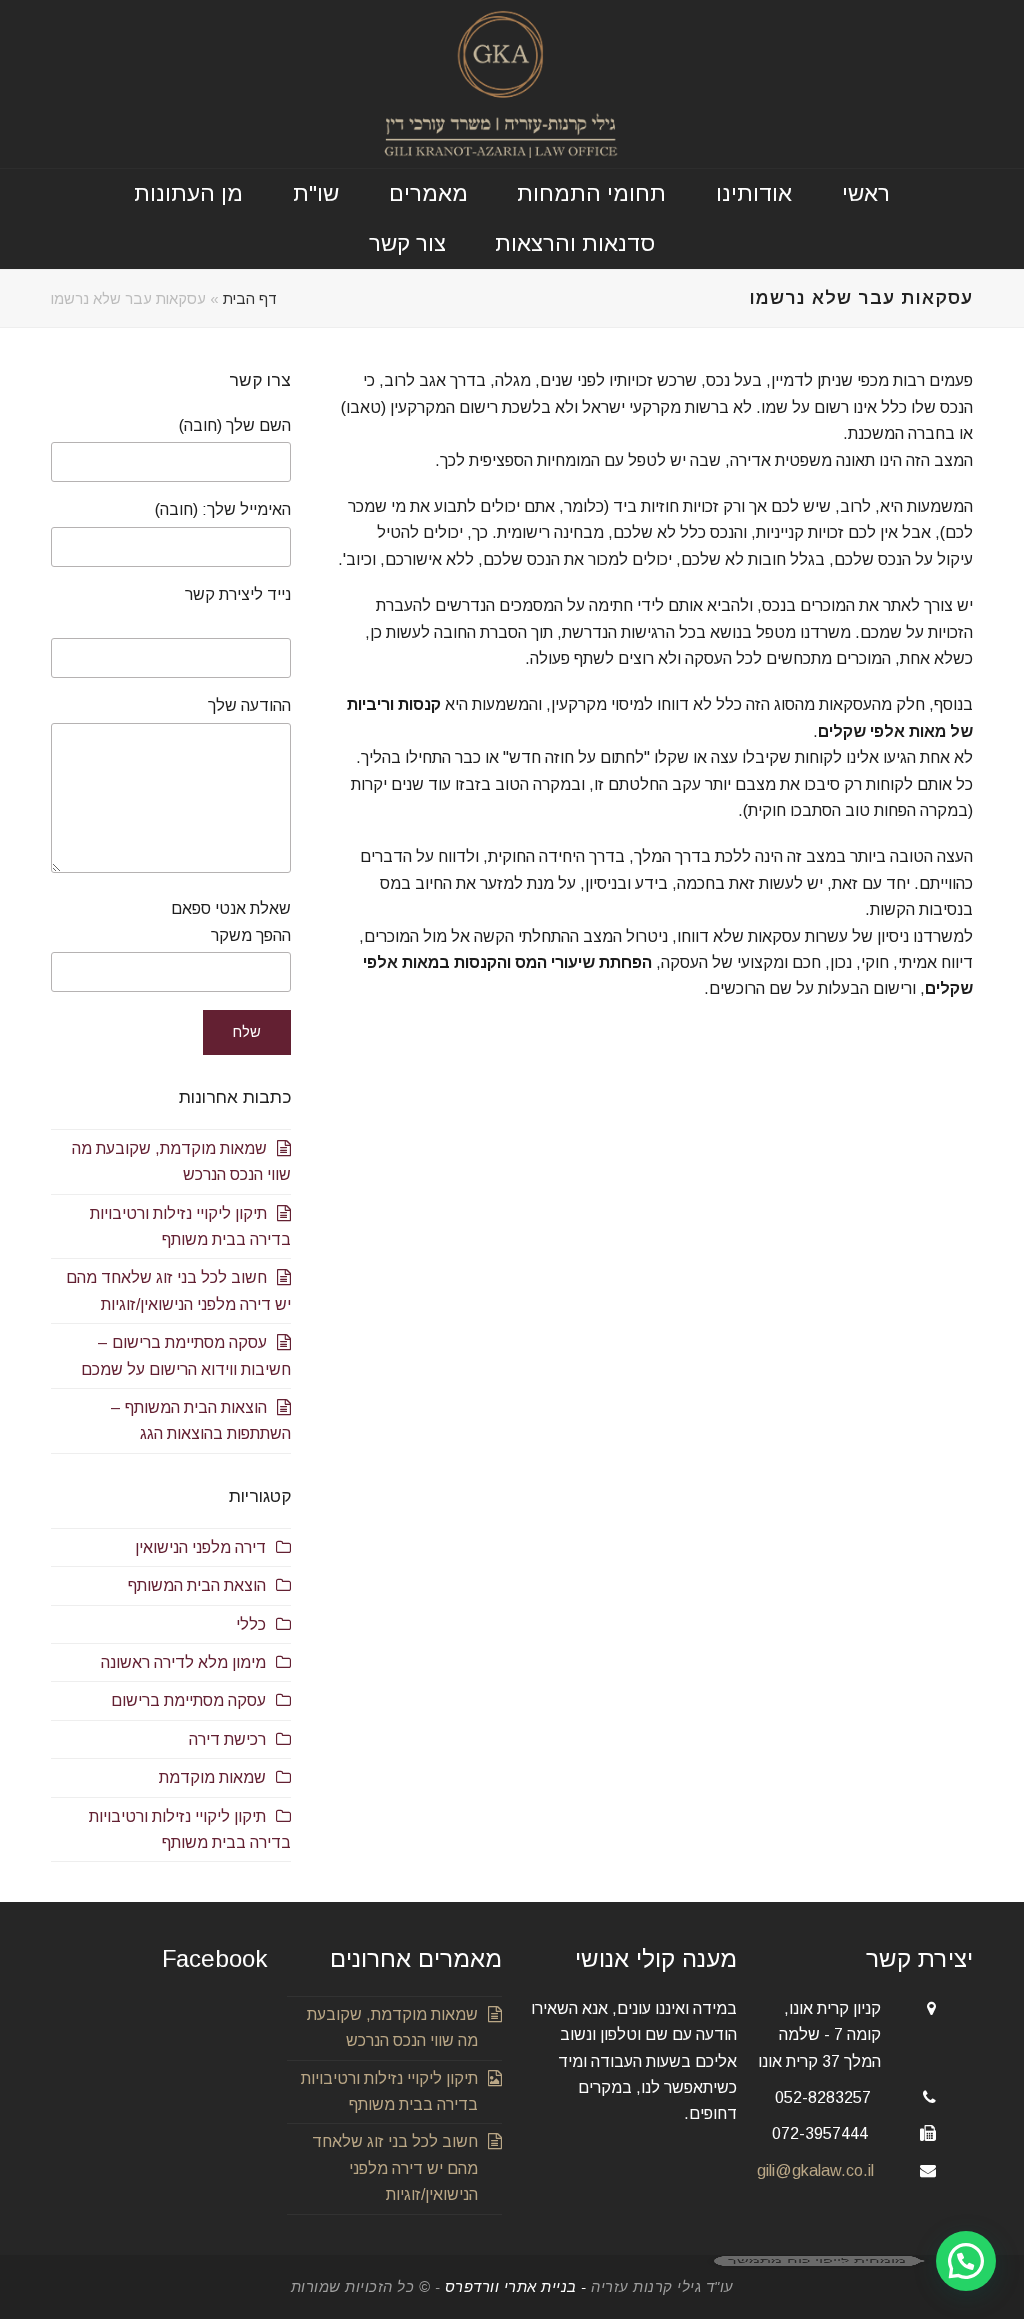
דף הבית (250, 299)
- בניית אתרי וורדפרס (515, 2287)
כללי (251, 1624)
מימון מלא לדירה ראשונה (183, 1662)
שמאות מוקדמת (212, 1777)
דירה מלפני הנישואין (200, 1547)
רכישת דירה (227, 1739)
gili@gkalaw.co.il (815, 2170)
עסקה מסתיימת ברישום (188, 1700)
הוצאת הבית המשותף (197, 1585)
